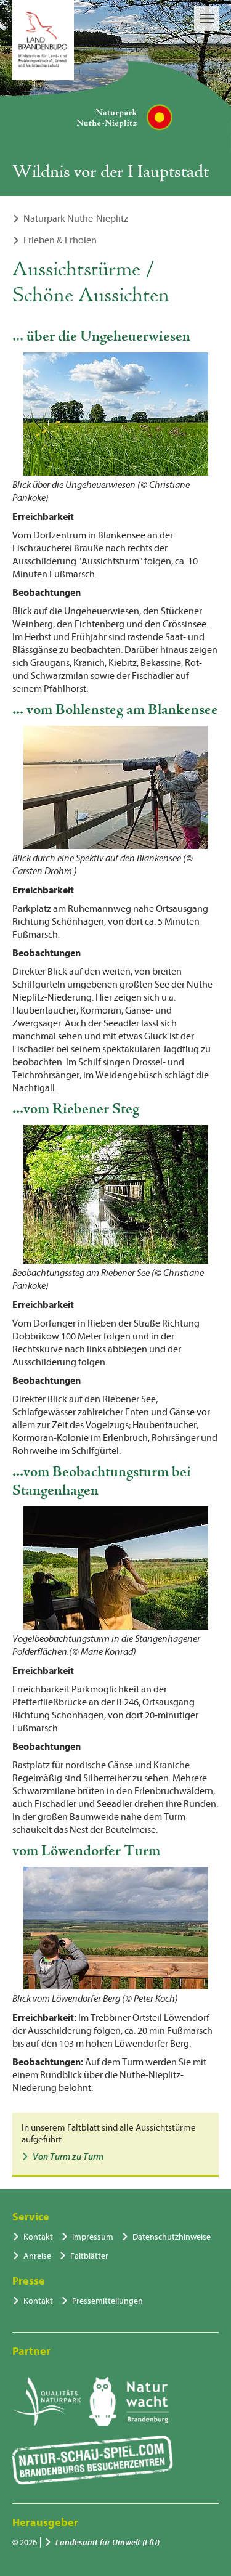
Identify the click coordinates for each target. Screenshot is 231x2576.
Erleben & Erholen (60, 240)
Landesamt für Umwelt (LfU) (107, 2542)
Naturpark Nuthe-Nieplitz (76, 219)
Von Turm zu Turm (68, 2157)
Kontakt (38, 2237)
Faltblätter (89, 2256)
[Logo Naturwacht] (129, 2402)
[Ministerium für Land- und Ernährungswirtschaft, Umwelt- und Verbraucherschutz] (43, 40)
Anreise (37, 2256)
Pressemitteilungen (107, 2301)
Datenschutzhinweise (172, 2237)
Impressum (93, 2237)
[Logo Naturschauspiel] (93, 2460)
